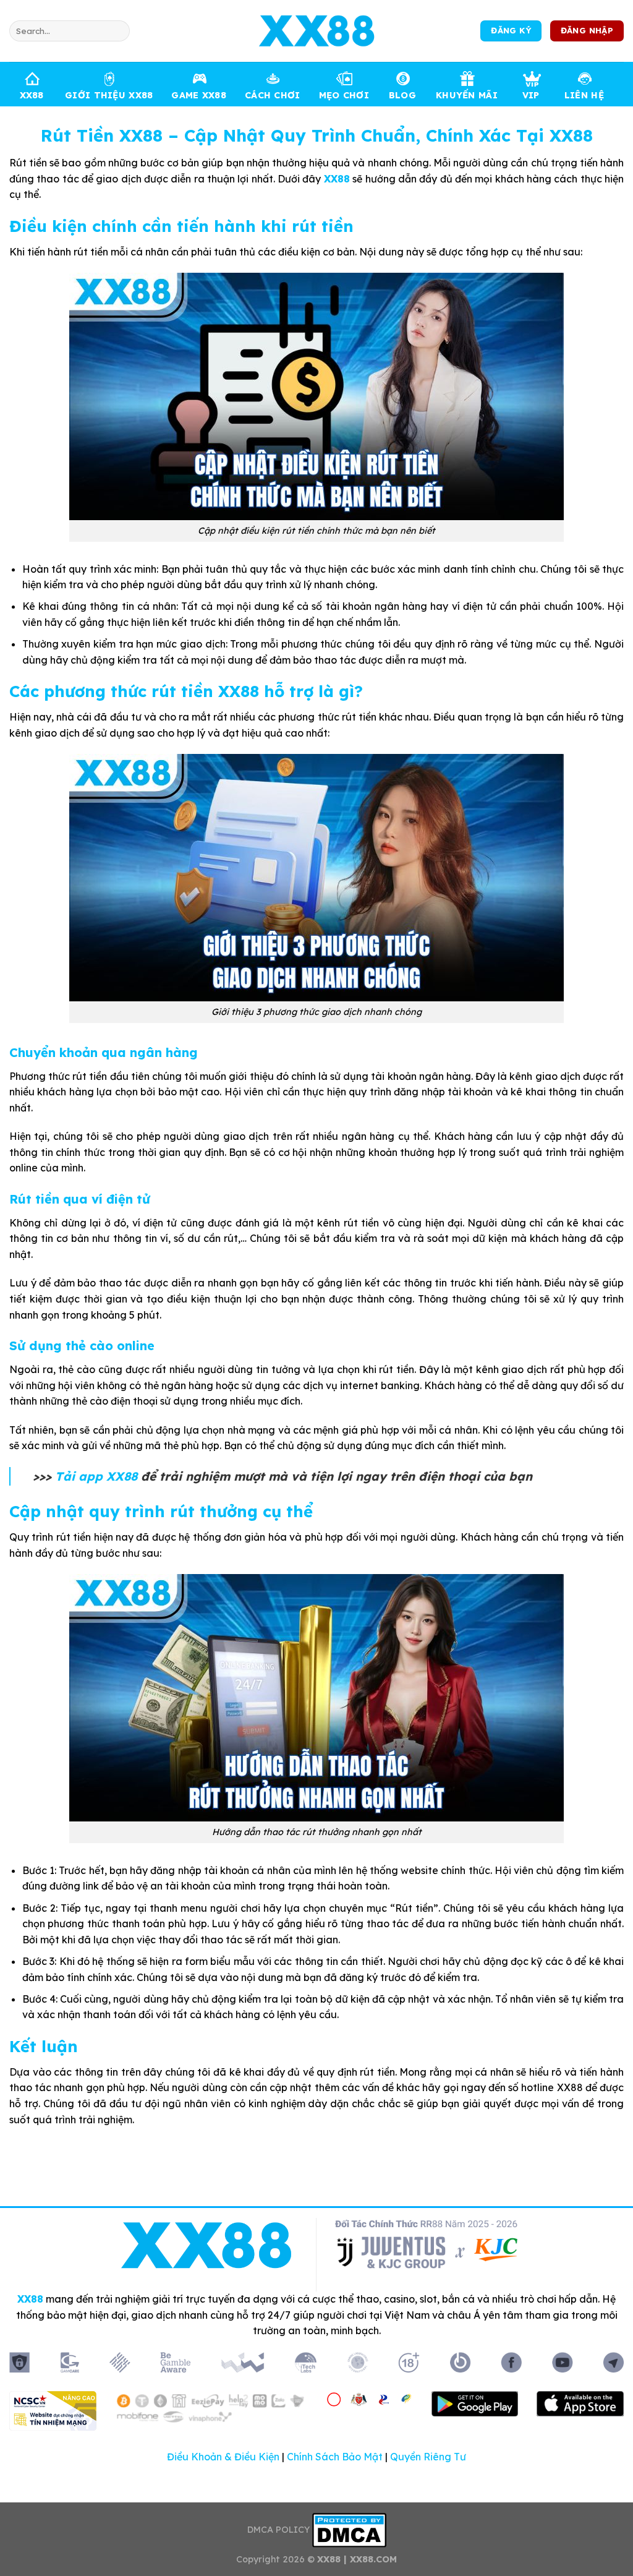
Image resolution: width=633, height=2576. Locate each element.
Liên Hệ (584, 95)
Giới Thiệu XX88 (109, 95)
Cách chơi (273, 95)
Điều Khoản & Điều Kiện (223, 2457)
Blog (402, 95)
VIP (531, 95)
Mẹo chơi (344, 95)
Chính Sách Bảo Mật (335, 2457)
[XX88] (316, 31)
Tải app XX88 (96, 1476)
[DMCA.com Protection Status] (349, 2530)
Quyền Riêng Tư (428, 2457)
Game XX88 (199, 95)
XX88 (32, 95)
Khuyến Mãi (467, 95)
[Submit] (118, 31)
